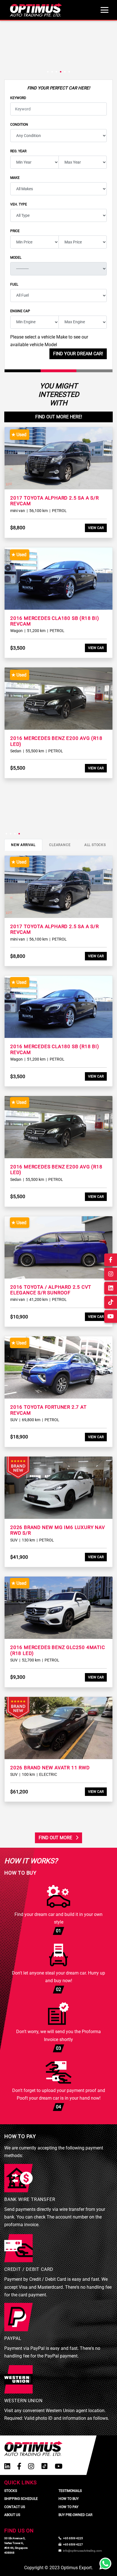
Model (16, 258)
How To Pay (68, 2507)
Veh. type (19, 204)
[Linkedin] (7, 2466)
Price (15, 231)
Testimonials (70, 2491)
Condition (19, 125)
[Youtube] (59, 2466)
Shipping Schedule (21, 2499)
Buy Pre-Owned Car (75, 2515)
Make (15, 178)
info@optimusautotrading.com (82, 2551)
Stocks (11, 2491)
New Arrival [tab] (23, 845)
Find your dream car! (78, 354)
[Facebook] (19, 2466)
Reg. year (18, 151)
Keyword (18, 98)
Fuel (14, 284)
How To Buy (69, 2499)
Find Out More (56, 1838)
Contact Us (15, 2507)
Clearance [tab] (60, 845)
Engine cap (20, 311)
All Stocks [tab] (95, 845)
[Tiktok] (44, 2466)
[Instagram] (31, 2466)
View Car (96, 528)
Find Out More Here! (59, 417)
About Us (12, 2515)
